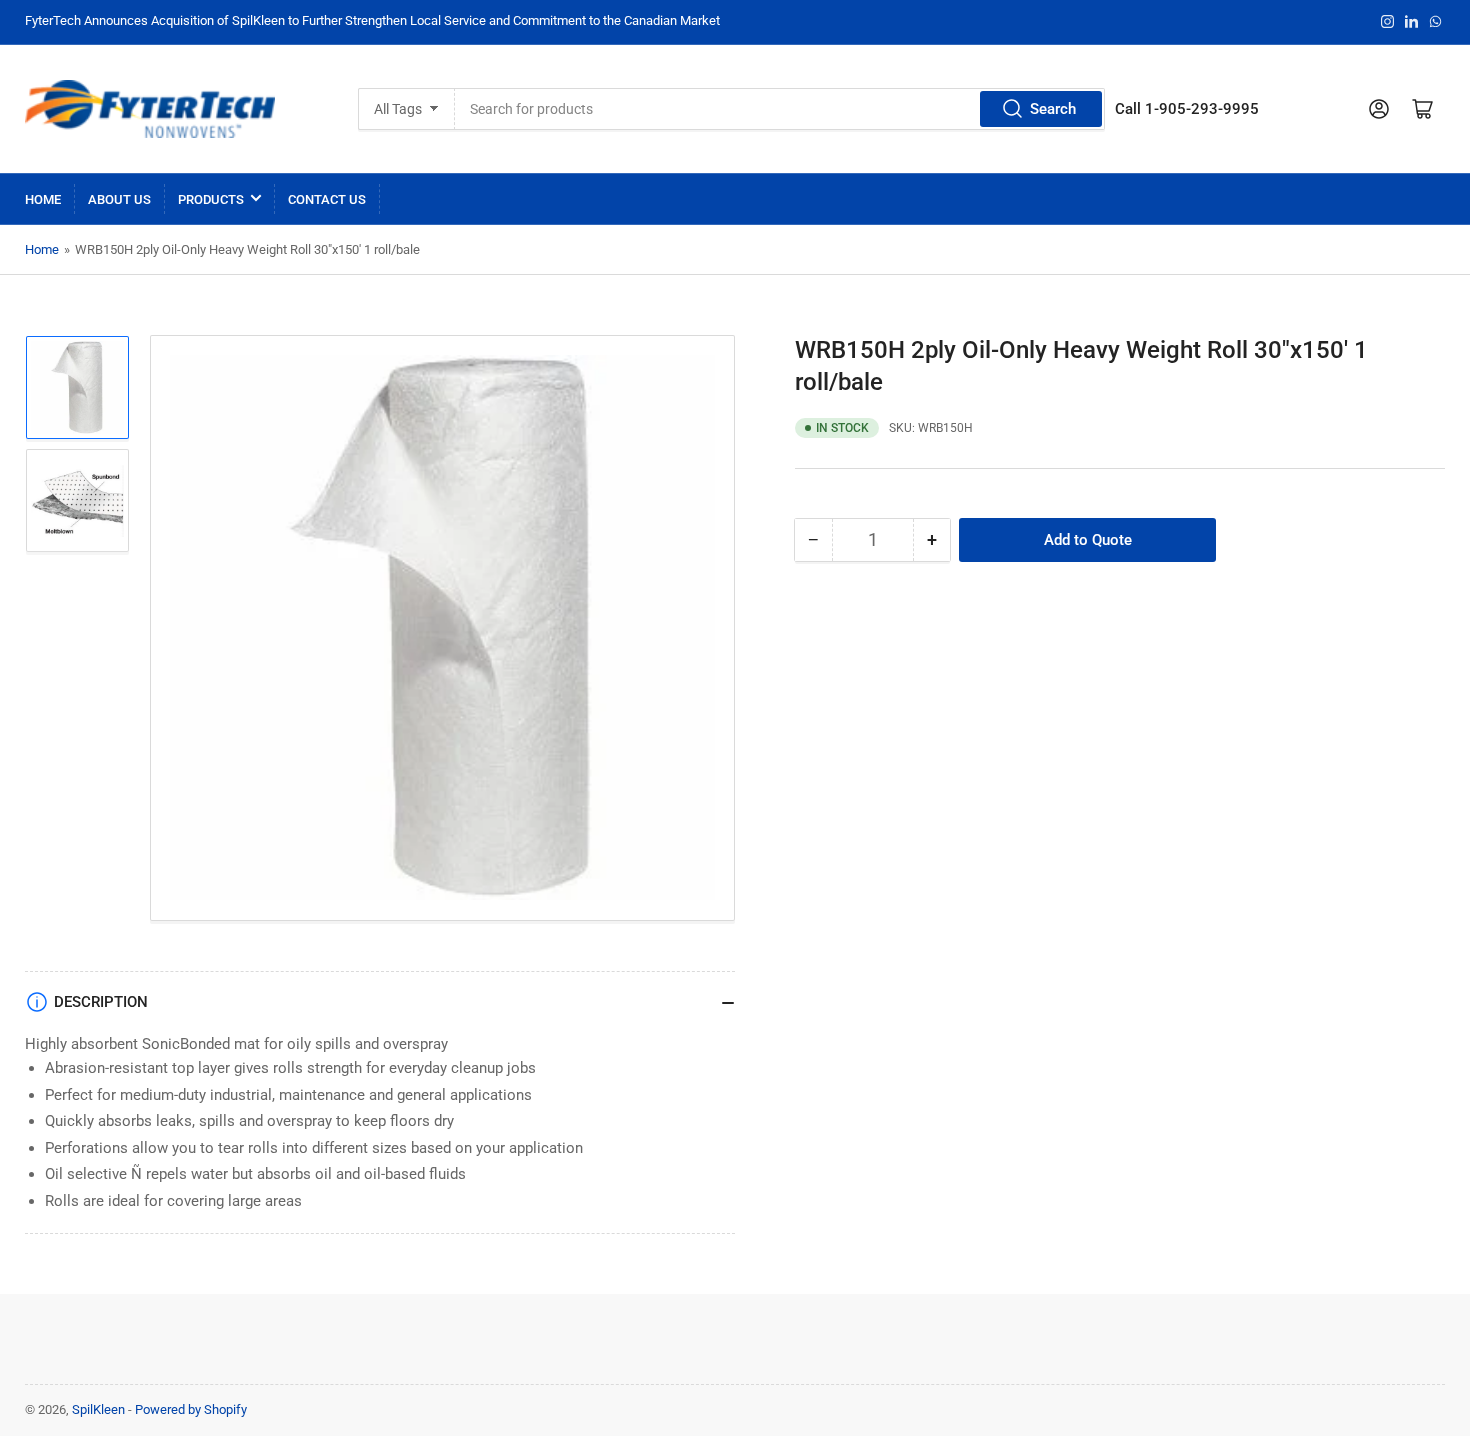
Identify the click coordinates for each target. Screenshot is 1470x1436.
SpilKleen (98, 1409)
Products (211, 199)
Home (43, 199)
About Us (119, 199)
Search (1053, 109)
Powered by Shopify (191, 1409)
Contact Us (327, 199)
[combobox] (780, 109)
